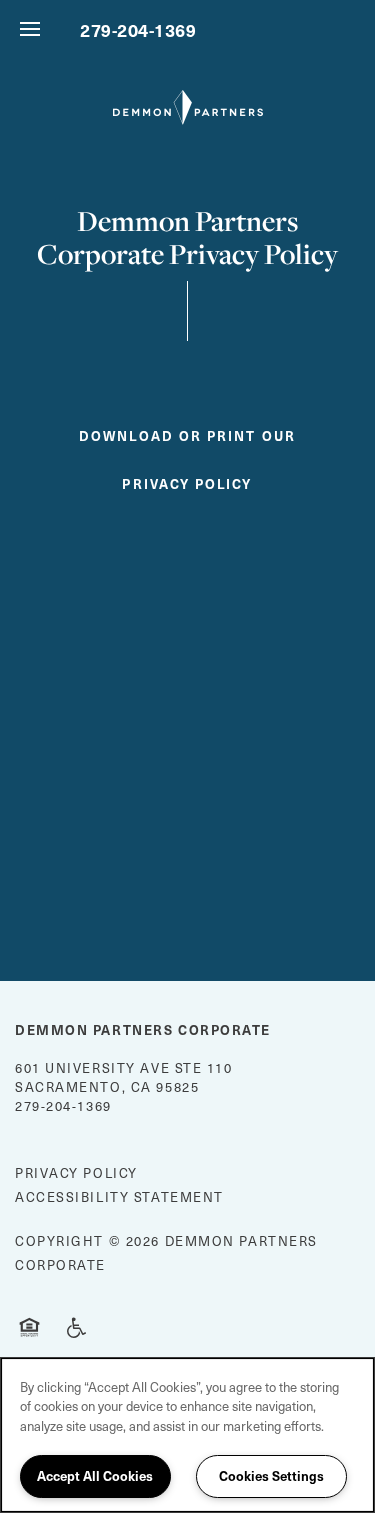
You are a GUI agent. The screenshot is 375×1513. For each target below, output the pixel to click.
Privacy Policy (76, 1172)
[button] (187, 452)
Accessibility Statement (119, 1196)
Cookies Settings (271, 1475)
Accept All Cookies (95, 1475)
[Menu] (30, 30)
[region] (187, 1435)
